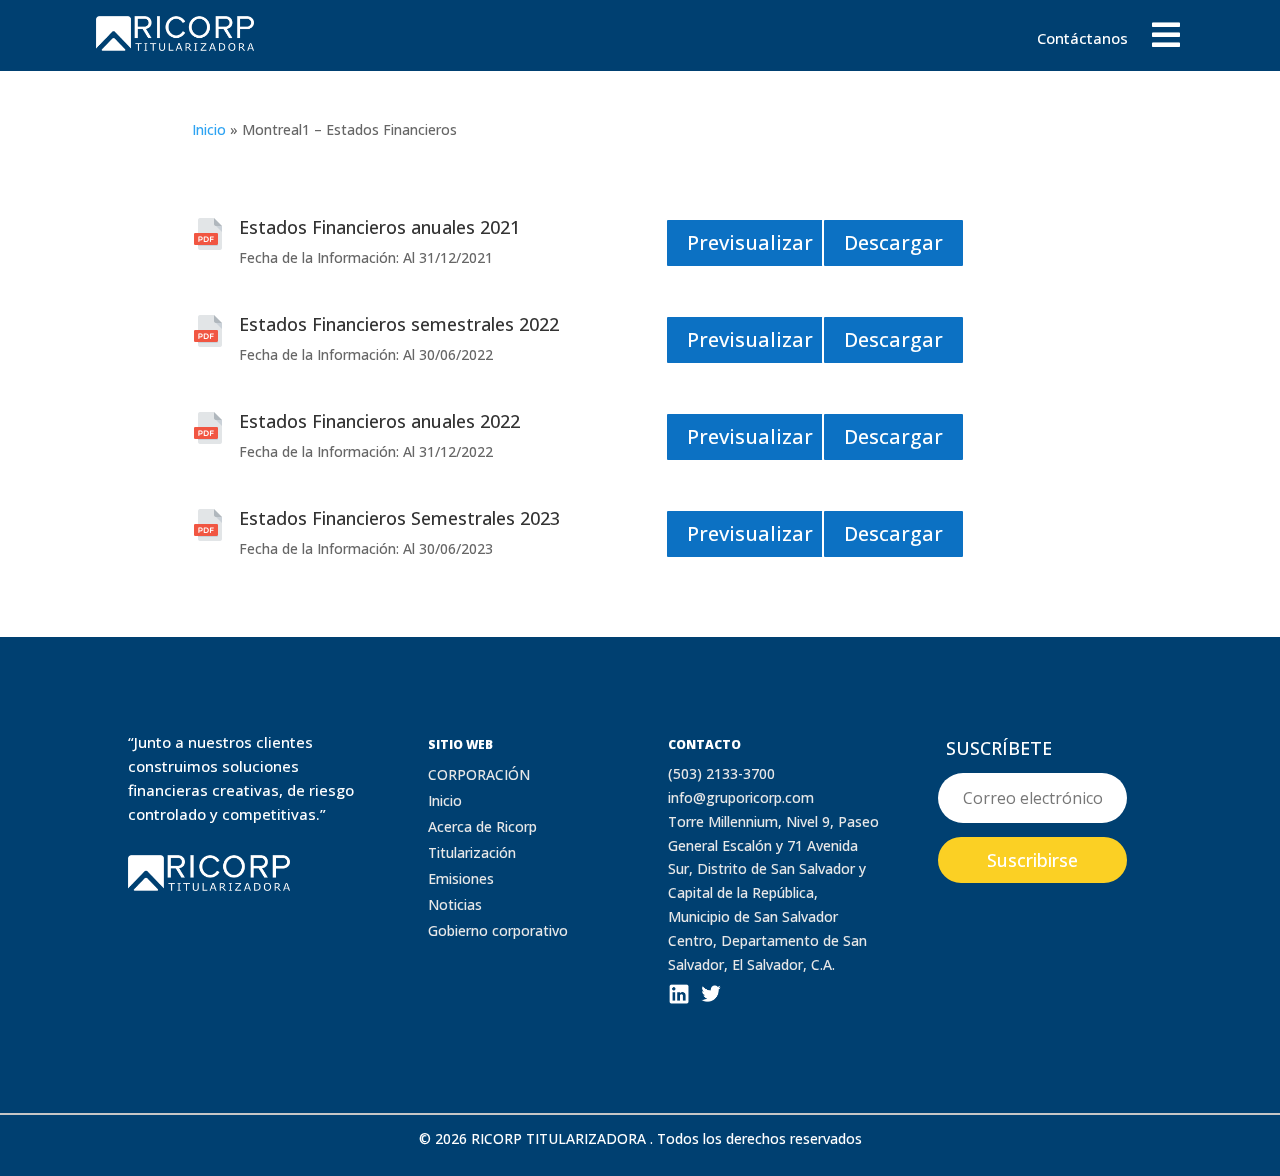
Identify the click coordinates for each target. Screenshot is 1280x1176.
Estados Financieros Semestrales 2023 (399, 518)
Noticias (455, 904)
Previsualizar (750, 242)
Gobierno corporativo (498, 930)
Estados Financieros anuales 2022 (379, 421)
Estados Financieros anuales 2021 (379, 227)
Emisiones (461, 878)
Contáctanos (1082, 39)
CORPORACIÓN (479, 774)
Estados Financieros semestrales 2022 (399, 324)
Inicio (209, 129)
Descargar (893, 242)
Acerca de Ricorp (482, 826)
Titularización (472, 852)
